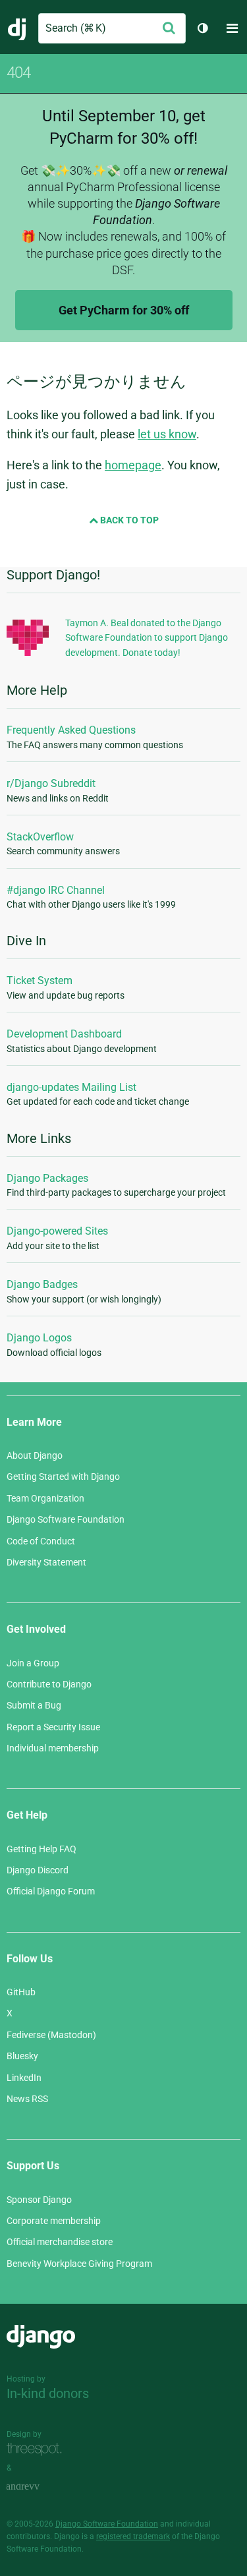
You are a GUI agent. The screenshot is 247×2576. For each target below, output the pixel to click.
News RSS (27, 2099)
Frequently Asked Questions (71, 730)
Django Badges (42, 1284)
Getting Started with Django (63, 1477)
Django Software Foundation (66, 1519)
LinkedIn (24, 2078)
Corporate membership (54, 2221)
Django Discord (38, 1870)
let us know (167, 434)
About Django (35, 1455)
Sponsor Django (39, 2200)
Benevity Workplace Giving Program (79, 2264)
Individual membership (53, 1748)
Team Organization (45, 1498)
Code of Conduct (41, 1541)
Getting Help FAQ (41, 1849)
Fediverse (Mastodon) (51, 2035)
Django (17, 28)
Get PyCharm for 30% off (124, 310)
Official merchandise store (60, 2242)
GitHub (21, 1992)
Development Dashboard (64, 1034)
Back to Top (128, 520)
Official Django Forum (51, 1891)
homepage (133, 465)
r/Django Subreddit (51, 783)
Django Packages (47, 1178)
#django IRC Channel (56, 890)
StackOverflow (40, 837)
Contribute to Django (49, 1684)
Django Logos (39, 1338)
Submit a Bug (34, 1705)
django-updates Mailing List (71, 1087)
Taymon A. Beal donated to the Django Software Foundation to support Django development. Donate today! (147, 638)
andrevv (38, 2487)
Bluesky (22, 2056)
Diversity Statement (46, 1562)
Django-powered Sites (57, 1231)
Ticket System (40, 981)
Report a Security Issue (53, 1727)
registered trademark (133, 2536)
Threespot (38, 2449)
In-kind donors (48, 2393)
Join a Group (33, 1663)
